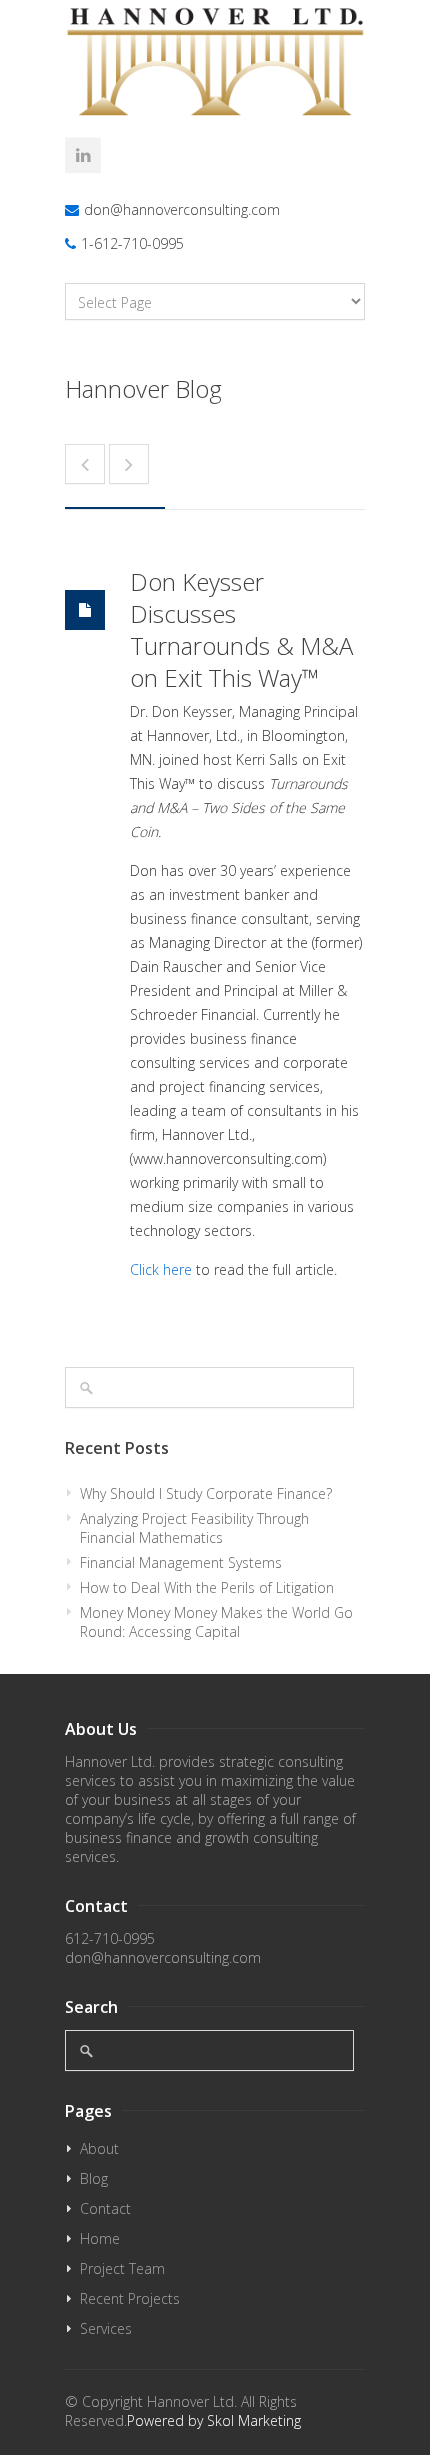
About (99, 2148)
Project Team (122, 2268)
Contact (105, 2208)
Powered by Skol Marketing (214, 2420)
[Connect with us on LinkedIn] (83, 155)
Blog (94, 2178)
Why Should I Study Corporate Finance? (206, 1493)
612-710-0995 (110, 1938)
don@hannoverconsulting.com (182, 209)
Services (106, 2328)
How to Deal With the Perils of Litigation (207, 1587)
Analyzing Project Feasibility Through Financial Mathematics (194, 1528)
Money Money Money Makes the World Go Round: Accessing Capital (216, 1622)
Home (100, 2238)
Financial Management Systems (181, 1562)
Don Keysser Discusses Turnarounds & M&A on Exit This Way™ (241, 629)
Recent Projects (130, 2298)
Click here (161, 1269)
